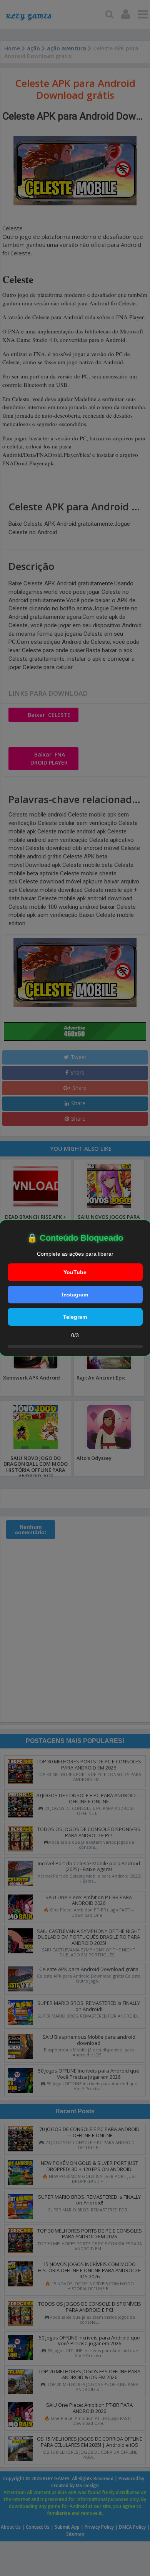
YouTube (75, 1272)
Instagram (75, 1295)
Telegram (75, 1317)
